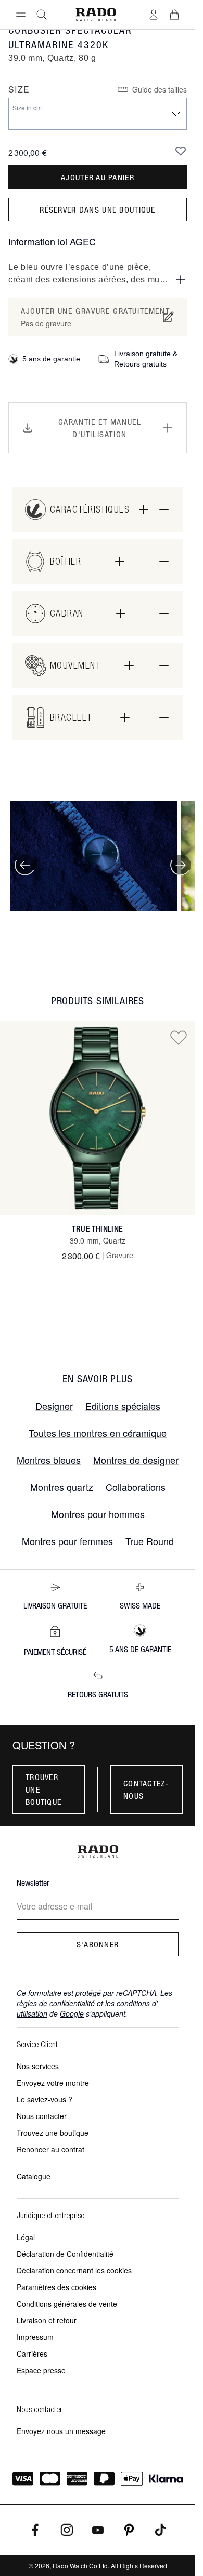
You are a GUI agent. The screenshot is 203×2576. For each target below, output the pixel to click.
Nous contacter (42, 2116)
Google (72, 2013)
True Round (150, 1541)
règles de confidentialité (56, 2003)
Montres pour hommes (98, 1514)
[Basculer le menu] (21, 15)
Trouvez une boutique (53, 2133)
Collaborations (136, 1487)
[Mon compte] (154, 15)
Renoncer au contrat (50, 2149)
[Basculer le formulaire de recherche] (42, 15)
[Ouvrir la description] (181, 280)
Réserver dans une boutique (97, 210)
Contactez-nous (146, 1789)
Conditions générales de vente (67, 2304)
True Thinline (97, 1229)
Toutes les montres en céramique (98, 1433)
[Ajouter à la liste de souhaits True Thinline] (179, 1037)
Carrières (32, 2353)
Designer (54, 1406)
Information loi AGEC (52, 241)
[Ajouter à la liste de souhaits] (181, 151)
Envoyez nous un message (61, 2431)
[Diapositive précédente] (25, 865)
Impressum (35, 2337)
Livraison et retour (47, 2320)
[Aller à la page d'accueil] (96, 15)
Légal (26, 2237)
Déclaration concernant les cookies (74, 2270)
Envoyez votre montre (53, 2083)
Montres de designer (136, 1460)
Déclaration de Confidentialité (65, 2254)
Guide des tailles (160, 89)
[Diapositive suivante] (181, 865)
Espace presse (41, 2370)
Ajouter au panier (98, 177)
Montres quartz (62, 1487)
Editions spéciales (123, 1406)
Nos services (38, 2066)
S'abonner (98, 1944)
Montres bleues (49, 1460)
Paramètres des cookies (56, 2287)
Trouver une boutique (43, 1789)
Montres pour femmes (67, 1541)
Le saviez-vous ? (45, 2099)
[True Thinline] (98, 1118)
